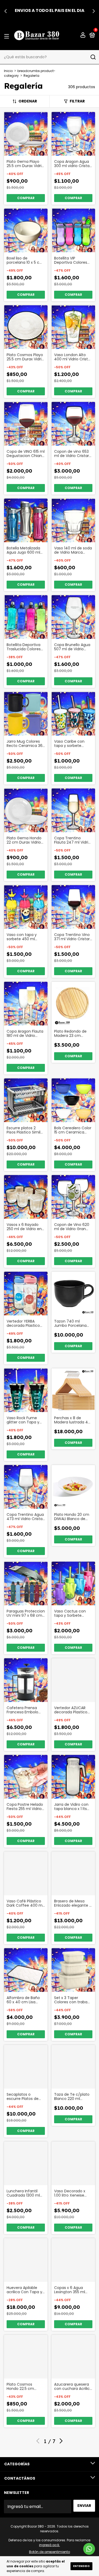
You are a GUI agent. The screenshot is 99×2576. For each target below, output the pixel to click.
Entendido (81, 2566)
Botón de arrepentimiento (49, 2552)
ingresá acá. (49, 2545)
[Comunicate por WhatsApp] (89, 2549)
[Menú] (8, 36)
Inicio (8, 71)
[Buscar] (93, 57)
